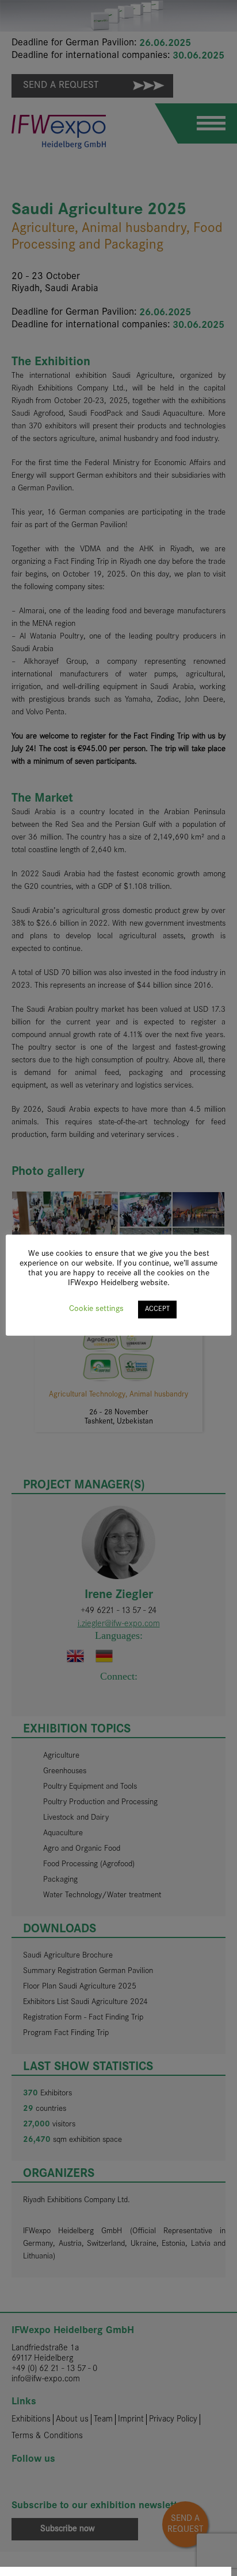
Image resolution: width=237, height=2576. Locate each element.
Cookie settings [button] (96, 1309)
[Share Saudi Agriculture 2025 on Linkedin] (112, 2571)
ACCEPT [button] (157, 1309)
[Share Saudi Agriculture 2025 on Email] (192, 2571)
